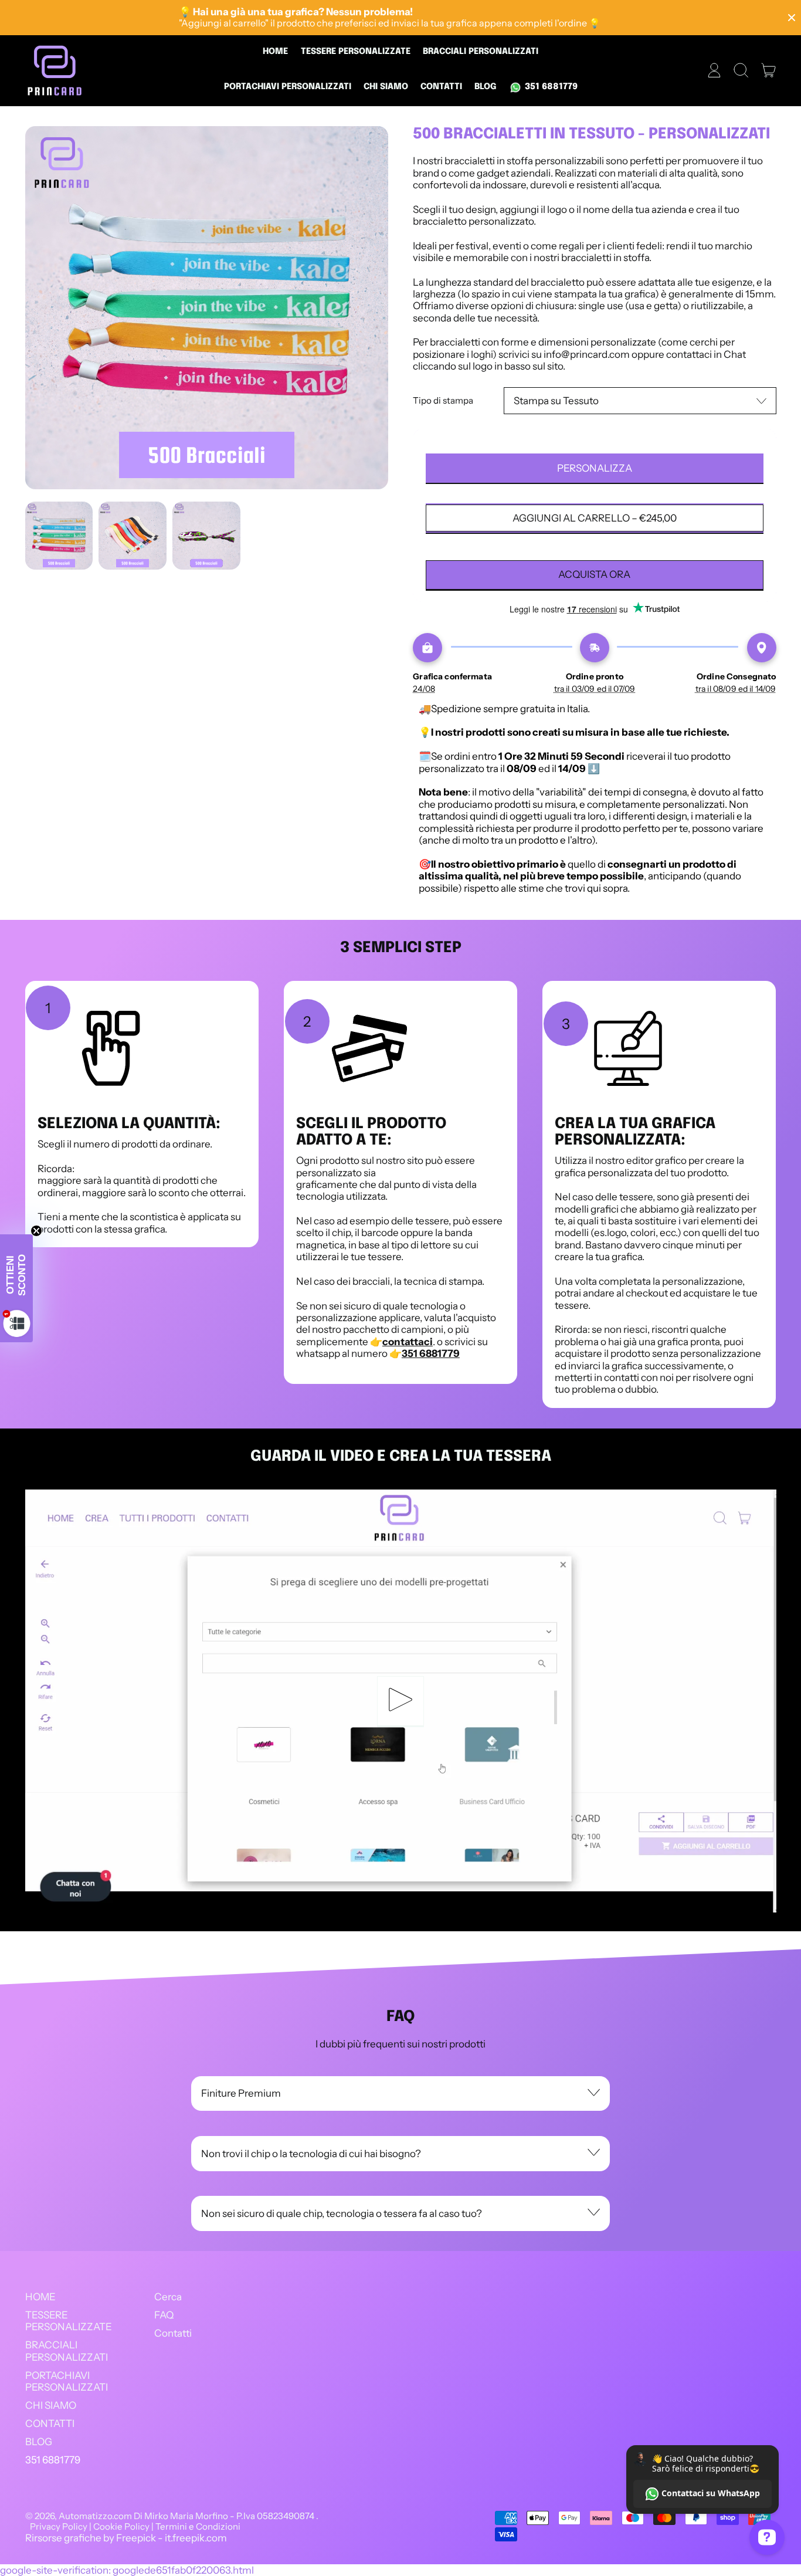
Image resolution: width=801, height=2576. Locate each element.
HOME (275, 52)
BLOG (486, 87)
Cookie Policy (121, 2526)
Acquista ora (594, 574)
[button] (741, 70)
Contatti (173, 2333)
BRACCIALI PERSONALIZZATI (481, 52)
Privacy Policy (59, 2526)
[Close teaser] (36, 1231)
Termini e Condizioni (198, 2526)
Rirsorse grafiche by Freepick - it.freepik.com (126, 2538)
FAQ (164, 2315)
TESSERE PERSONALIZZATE (356, 52)
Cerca (168, 2297)
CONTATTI (441, 87)
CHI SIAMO (386, 87)
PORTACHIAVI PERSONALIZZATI (288, 87)
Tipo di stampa (443, 401)
